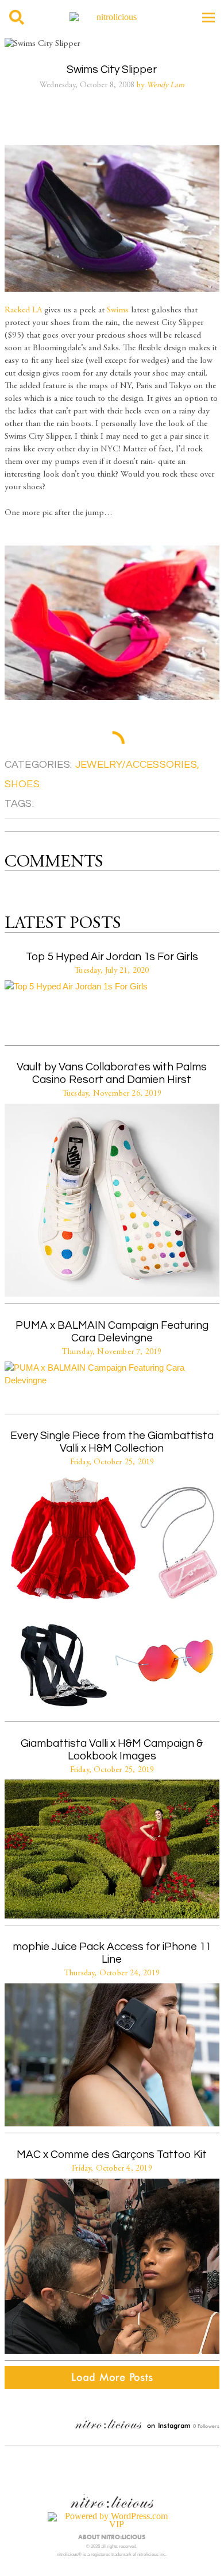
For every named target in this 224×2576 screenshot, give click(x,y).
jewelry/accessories (136, 765)
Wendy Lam (165, 86)
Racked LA (23, 310)
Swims (118, 310)
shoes (22, 784)
